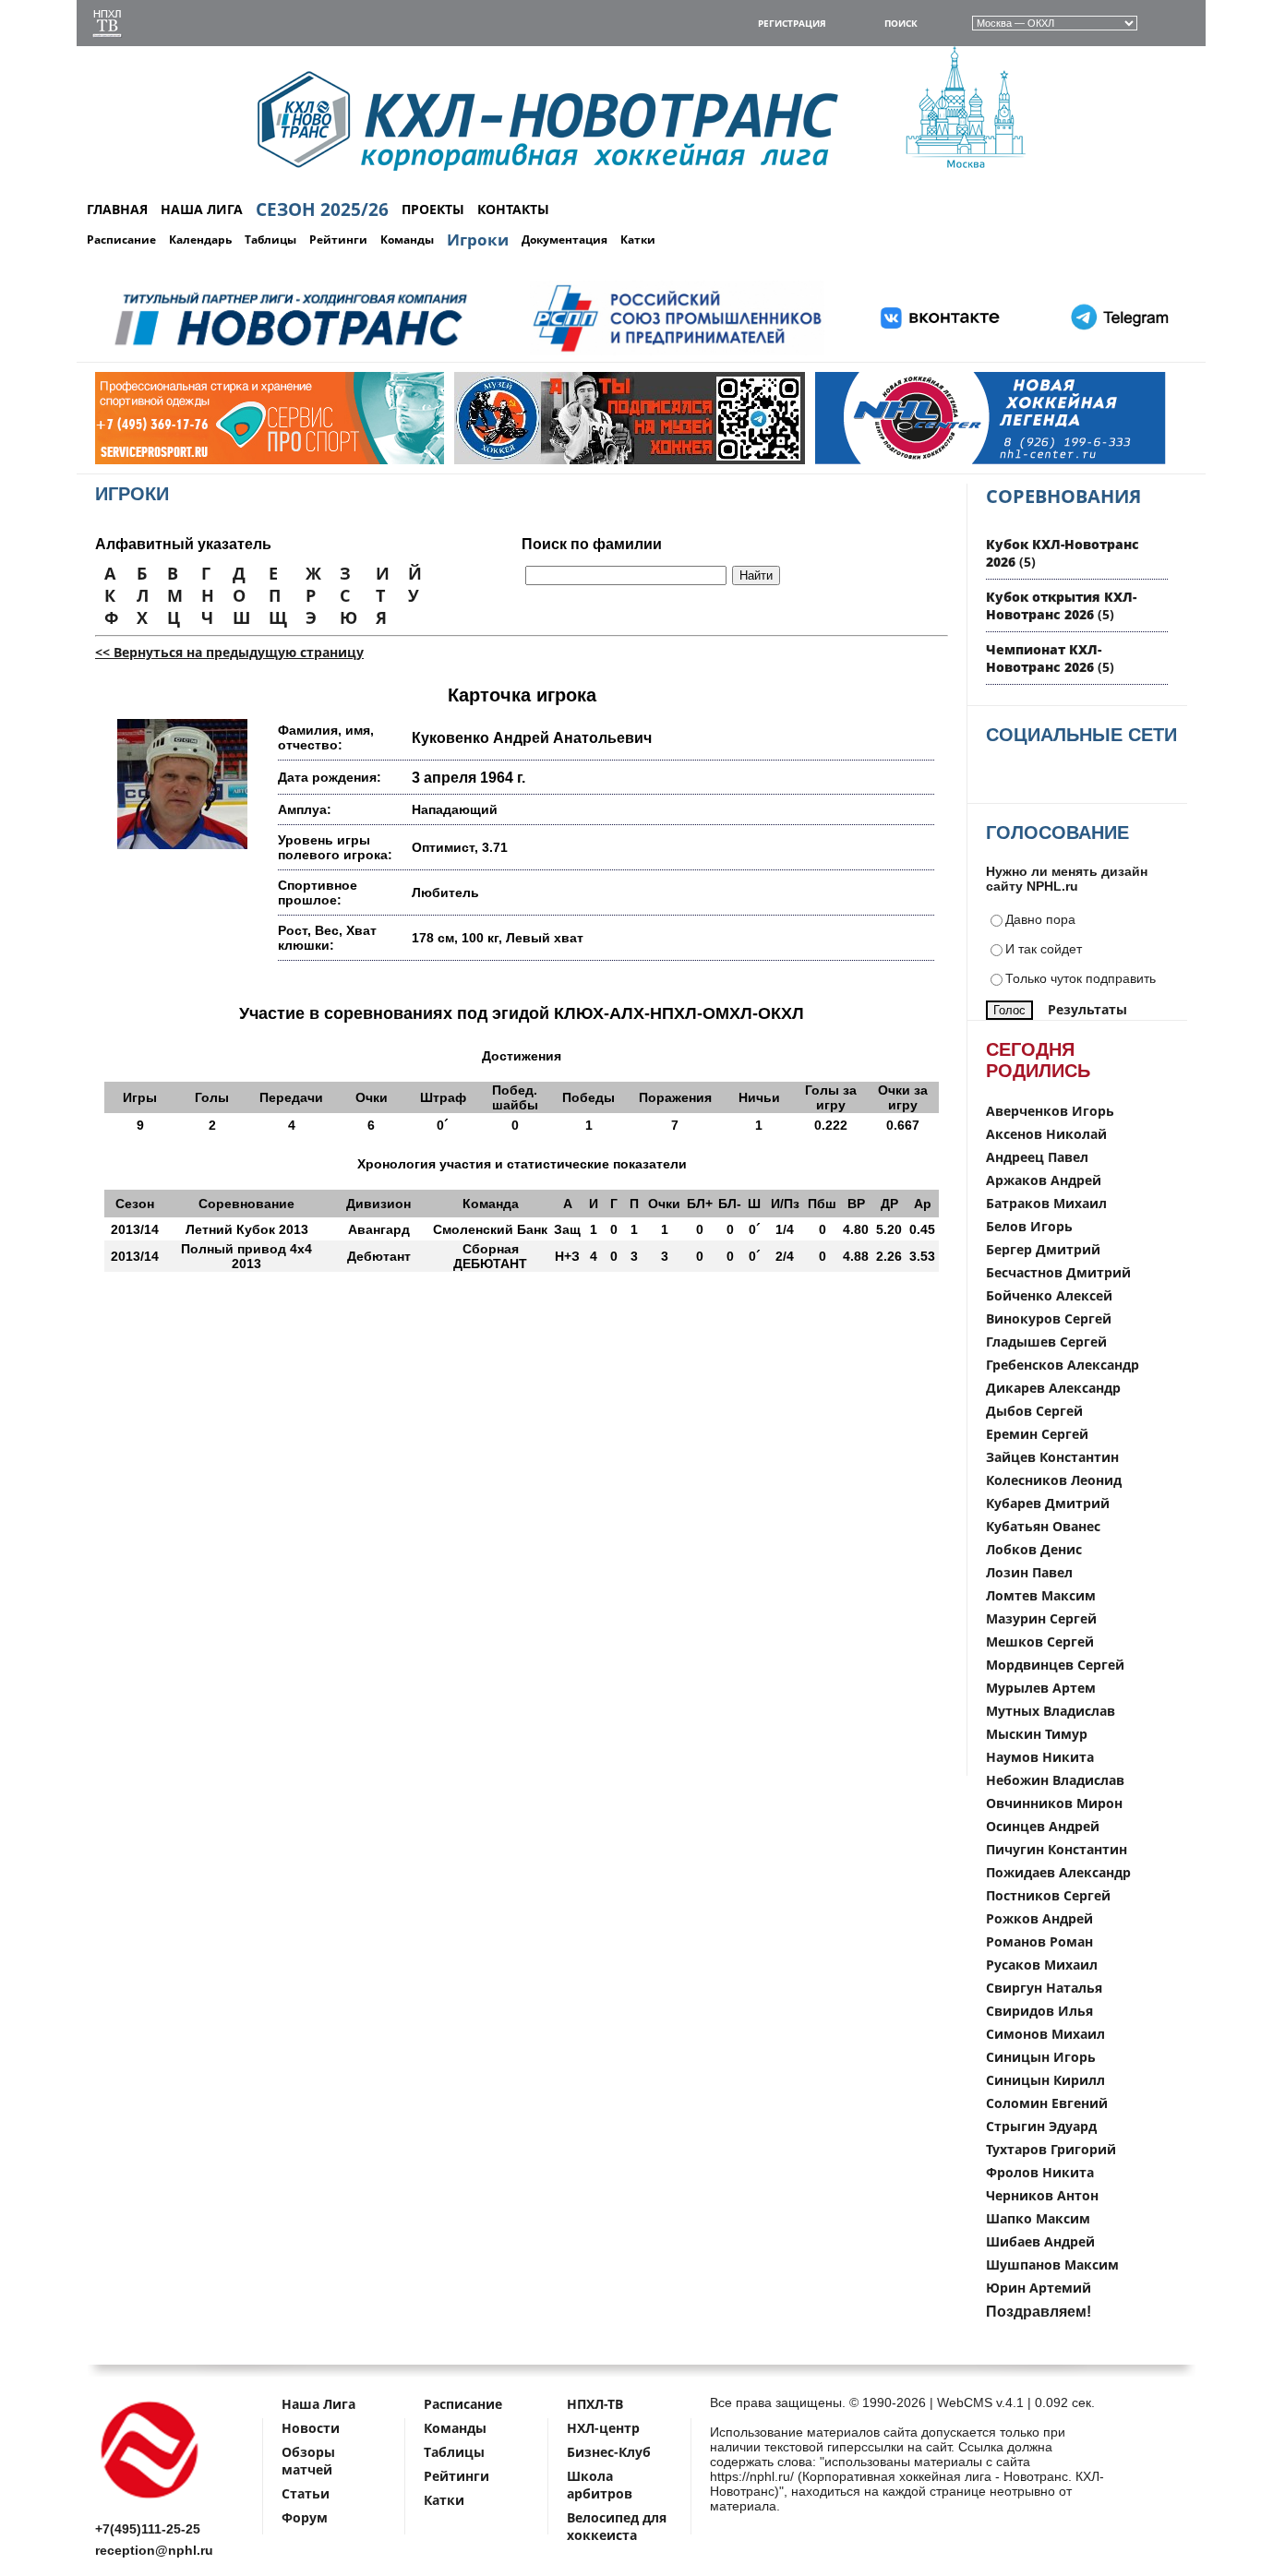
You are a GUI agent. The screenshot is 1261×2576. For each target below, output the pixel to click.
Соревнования (1063, 496)
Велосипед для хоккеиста (617, 2526)
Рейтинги (338, 240)
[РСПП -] (677, 352)
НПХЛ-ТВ (595, 2404)
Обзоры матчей (308, 2461)
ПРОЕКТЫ (433, 209)
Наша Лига (318, 2404)
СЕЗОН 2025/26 (322, 210)
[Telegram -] (1117, 352)
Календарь (200, 240)
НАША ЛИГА (202, 209)
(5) (1061, 605)
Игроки (478, 240)
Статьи (306, 2493)
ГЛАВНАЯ (117, 209)
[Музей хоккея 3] (530, 460)
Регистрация (792, 23)
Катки (638, 240)
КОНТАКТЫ (513, 209)
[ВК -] (941, 352)
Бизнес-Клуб (609, 2452)
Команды (407, 240)
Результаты (1087, 1009)
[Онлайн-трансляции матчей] (107, 25)
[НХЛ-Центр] (891, 460)
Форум (305, 2517)
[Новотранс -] (289, 352)
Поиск (901, 23)
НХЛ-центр (603, 2428)
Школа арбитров (600, 2485)
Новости (311, 2428)
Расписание (121, 240)
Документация (564, 240)
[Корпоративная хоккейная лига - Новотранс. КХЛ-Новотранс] (150, 2502)
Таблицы (270, 240)
